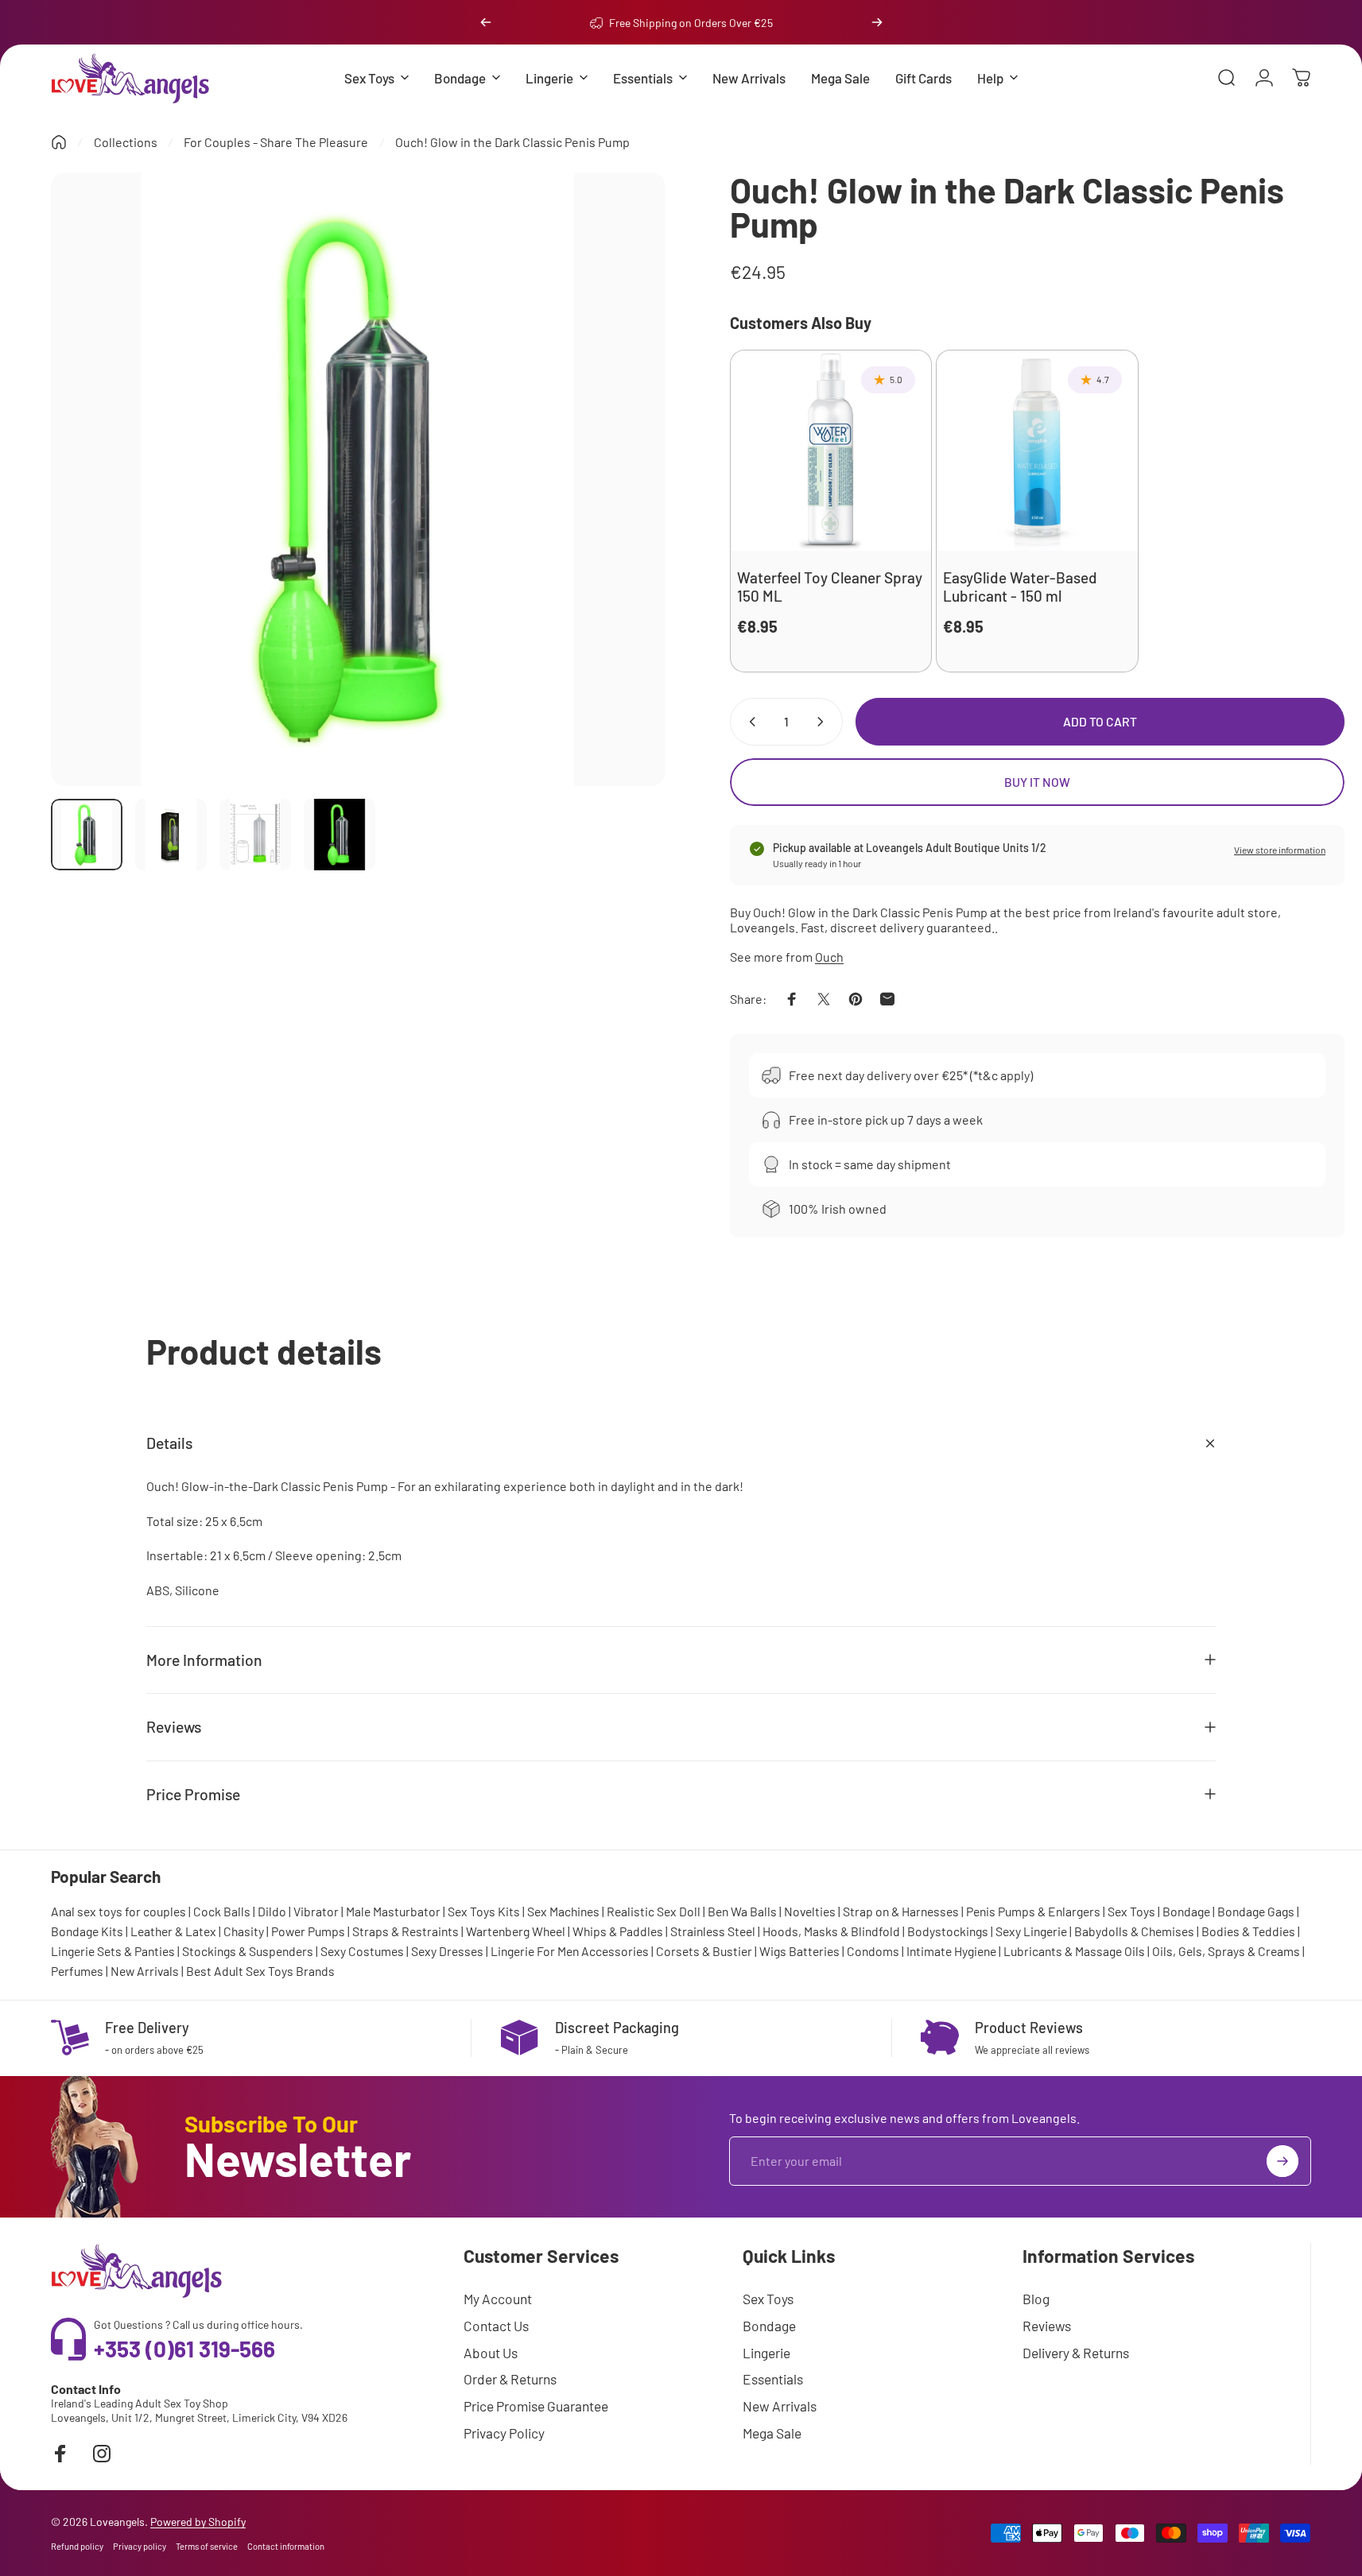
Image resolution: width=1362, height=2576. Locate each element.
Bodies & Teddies (1248, 1931)
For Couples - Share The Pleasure (276, 142)
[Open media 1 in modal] (358, 480)
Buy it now (1037, 782)
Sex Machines (563, 1911)
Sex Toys (1131, 1911)
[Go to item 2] (171, 835)
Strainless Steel (713, 1931)
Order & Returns (510, 2379)
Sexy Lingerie (1031, 1931)
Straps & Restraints (405, 1931)
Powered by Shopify (198, 2522)
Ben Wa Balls (742, 1911)
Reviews (1047, 2326)
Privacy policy (140, 2546)
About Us (491, 2353)
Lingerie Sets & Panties (113, 1951)
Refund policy (77, 2546)
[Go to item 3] (255, 835)
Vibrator (316, 1911)
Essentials (773, 2379)
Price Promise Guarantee (536, 2406)
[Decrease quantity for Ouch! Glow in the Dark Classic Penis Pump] (749, 722)
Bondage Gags (1256, 1911)
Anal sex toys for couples (118, 1911)
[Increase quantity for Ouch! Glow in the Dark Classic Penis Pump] (824, 722)
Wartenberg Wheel (516, 1931)
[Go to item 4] (340, 835)
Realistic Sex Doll (654, 1911)
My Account (498, 2299)
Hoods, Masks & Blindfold (831, 1931)
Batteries (814, 1951)
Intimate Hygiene (951, 1951)
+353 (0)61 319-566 (184, 2349)
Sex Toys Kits (484, 1911)
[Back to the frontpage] (59, 142)
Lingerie (766, 2353)
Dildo (272, 1911)
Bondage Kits (87, 1931)
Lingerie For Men (535, 1951)
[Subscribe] (1282, 2161)
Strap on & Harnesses (901, 1911)
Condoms (873, 1951)
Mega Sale (772, 2433)
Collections (126, 142)
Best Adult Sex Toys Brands (260, 1971)
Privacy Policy (504, 2433)
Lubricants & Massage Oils (1074, 1951)
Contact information (286, 2546)
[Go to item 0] (87, 835)
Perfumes (77, 1971)
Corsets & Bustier (704, 1951)
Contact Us (496, 2326)
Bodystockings (948, 1931)
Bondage (1186, 1911)
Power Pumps (308, 1931)
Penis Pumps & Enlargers (1033, 1911)
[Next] (877, 22)
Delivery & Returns (1076, 2353)
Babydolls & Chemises (1134, 1931)
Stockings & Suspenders (248, 1951)
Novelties (810, 1911)
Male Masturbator (393, 1911)
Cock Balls (222, 1911)
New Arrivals (145, 1971)
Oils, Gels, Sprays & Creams (1226, 1951)
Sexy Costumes (362, 1951)
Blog (1036, 2299)
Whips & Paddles (618, 1931)
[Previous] (486, 22)
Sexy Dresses (447, 1951)
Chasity (244, 1931)
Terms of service (207, 2546)
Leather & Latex (173, 1931)
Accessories (615, 1951)
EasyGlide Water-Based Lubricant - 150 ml (1020, 587)
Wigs (773, 1951)
